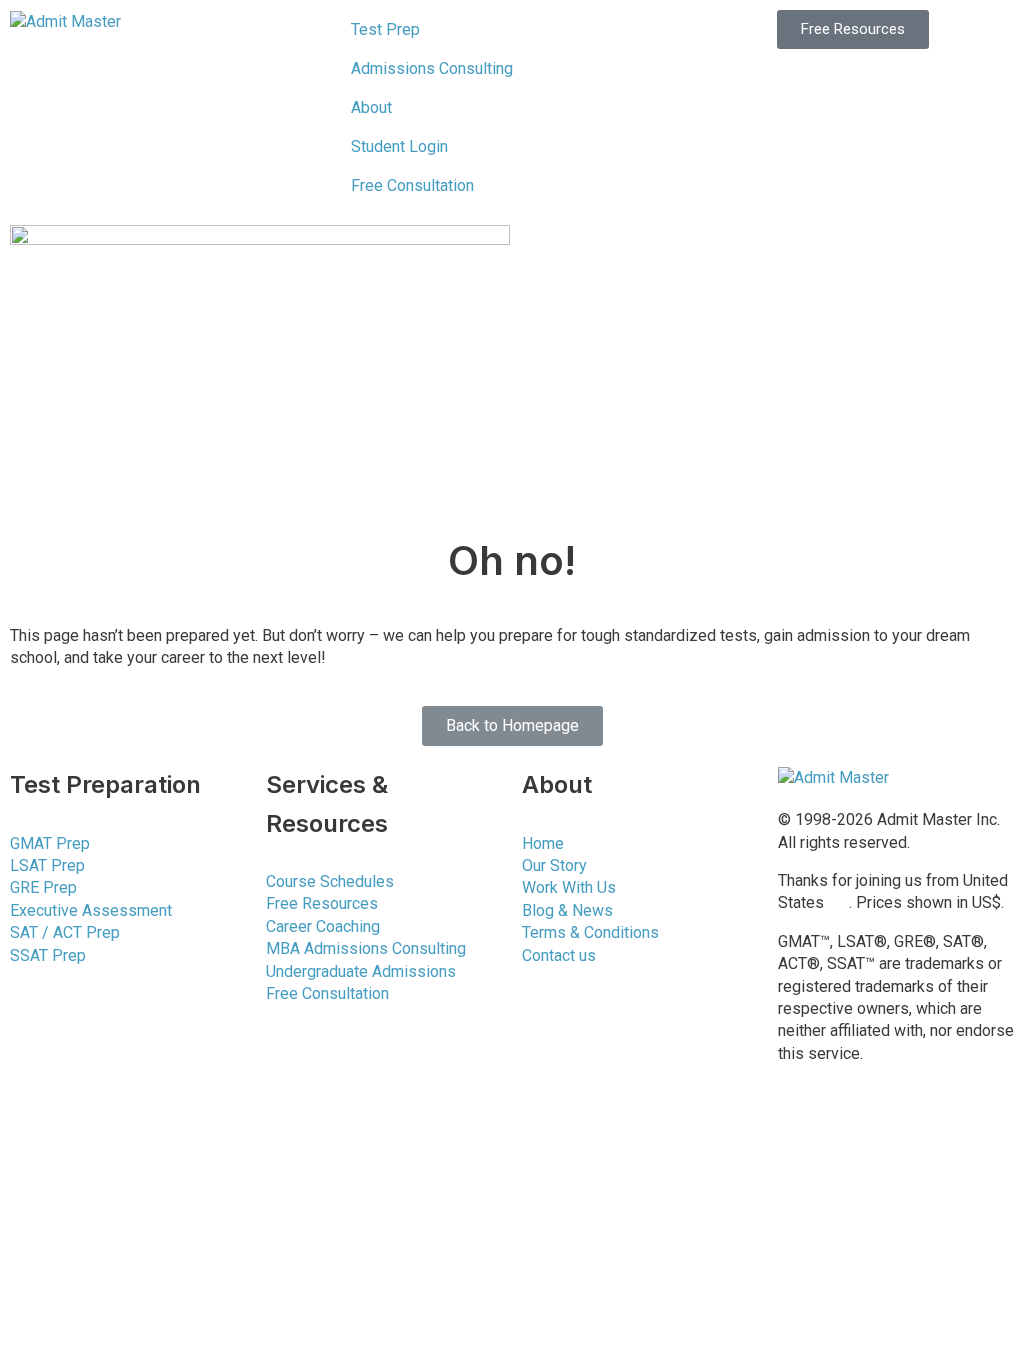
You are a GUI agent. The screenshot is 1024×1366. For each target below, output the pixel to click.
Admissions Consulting (432, 68)
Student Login (399, 146)
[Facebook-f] (803, 1126)
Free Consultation (412, 185)
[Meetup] (857, 1183)
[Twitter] (911, 1126)
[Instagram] (803, 1183)
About (371, 107)
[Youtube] (965, 1126)
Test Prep (385, 29)
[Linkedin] (857, 1126)
